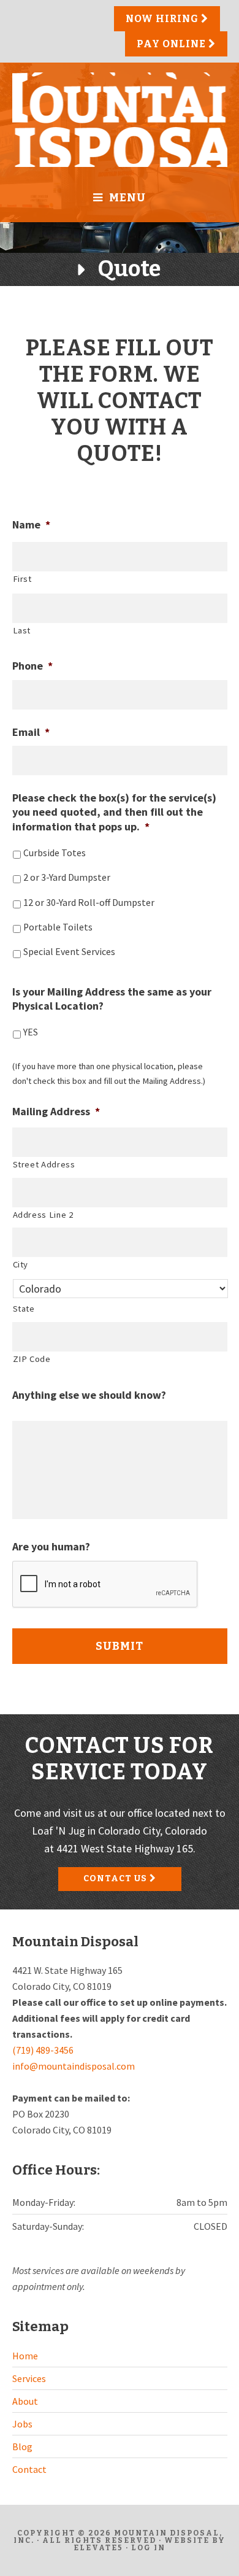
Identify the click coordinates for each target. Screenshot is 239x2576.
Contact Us (116, 1878)
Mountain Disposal (120, 120)
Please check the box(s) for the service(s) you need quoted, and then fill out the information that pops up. (114, 812)
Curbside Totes (55, 853)
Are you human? (51, 1546)
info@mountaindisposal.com (74, 2066)
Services (29, 2378)
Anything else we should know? (89, 1395)
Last (22, 630)
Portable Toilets (58, 927)
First (22, 579)
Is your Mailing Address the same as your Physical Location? (112, 999)
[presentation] (105, 1585)
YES (31, 1032)
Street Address (44, 1164)
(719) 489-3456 (43, 2050)
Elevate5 (98, 2548)
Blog (22, 2446)
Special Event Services (69, 952)
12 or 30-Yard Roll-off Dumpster (89, 903)
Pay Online (173, 44)
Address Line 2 (43, 1215)
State (24, 1309)
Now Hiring (163, 19)
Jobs (22, 2424)
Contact (29, 2469)
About (25, 2401)
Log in (148, 2548)
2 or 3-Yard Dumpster (67, 877)
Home (25, 2356)
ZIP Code (32, 1359)
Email (31, 732)
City (21, 1264)
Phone (32, 666)
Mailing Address (56, 1111)
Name (31, 524)
